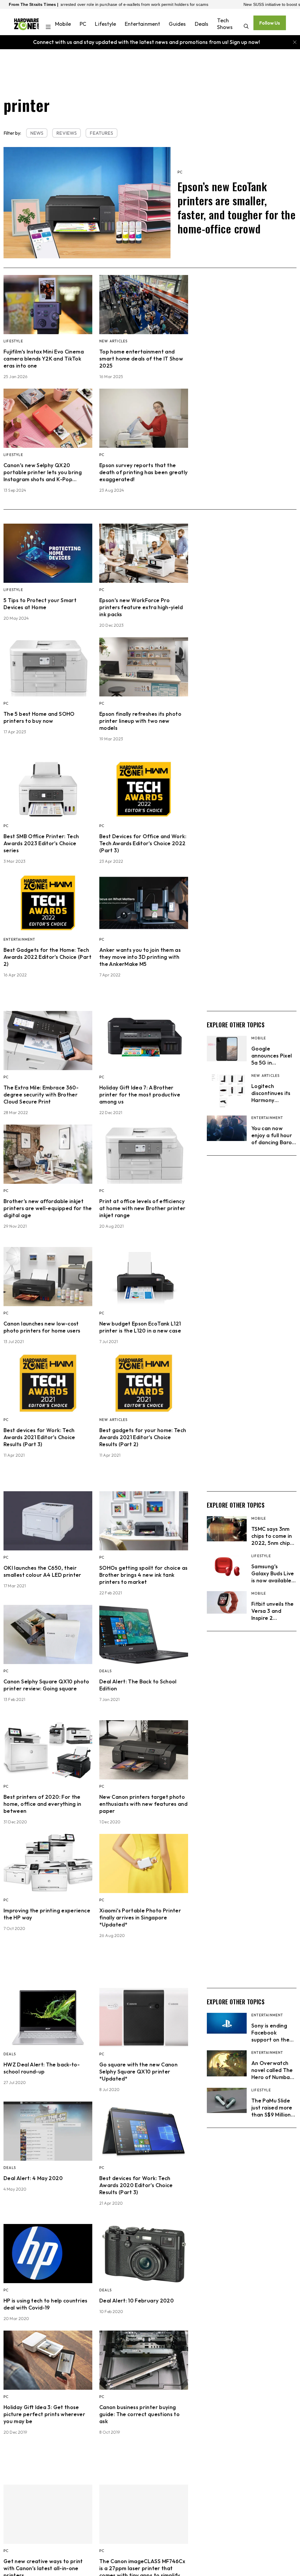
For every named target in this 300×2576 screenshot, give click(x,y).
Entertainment (142, 24)
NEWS (37, 133)
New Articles (113, 341)
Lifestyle (105, 24)
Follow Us (270, 23)
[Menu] (48, 28)
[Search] (246, 27)
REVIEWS (67, 133)
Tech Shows (225, 24)
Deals (202, 24)
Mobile (63, 24)
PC (83, 24)
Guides (177, 24)
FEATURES (101, 133)
